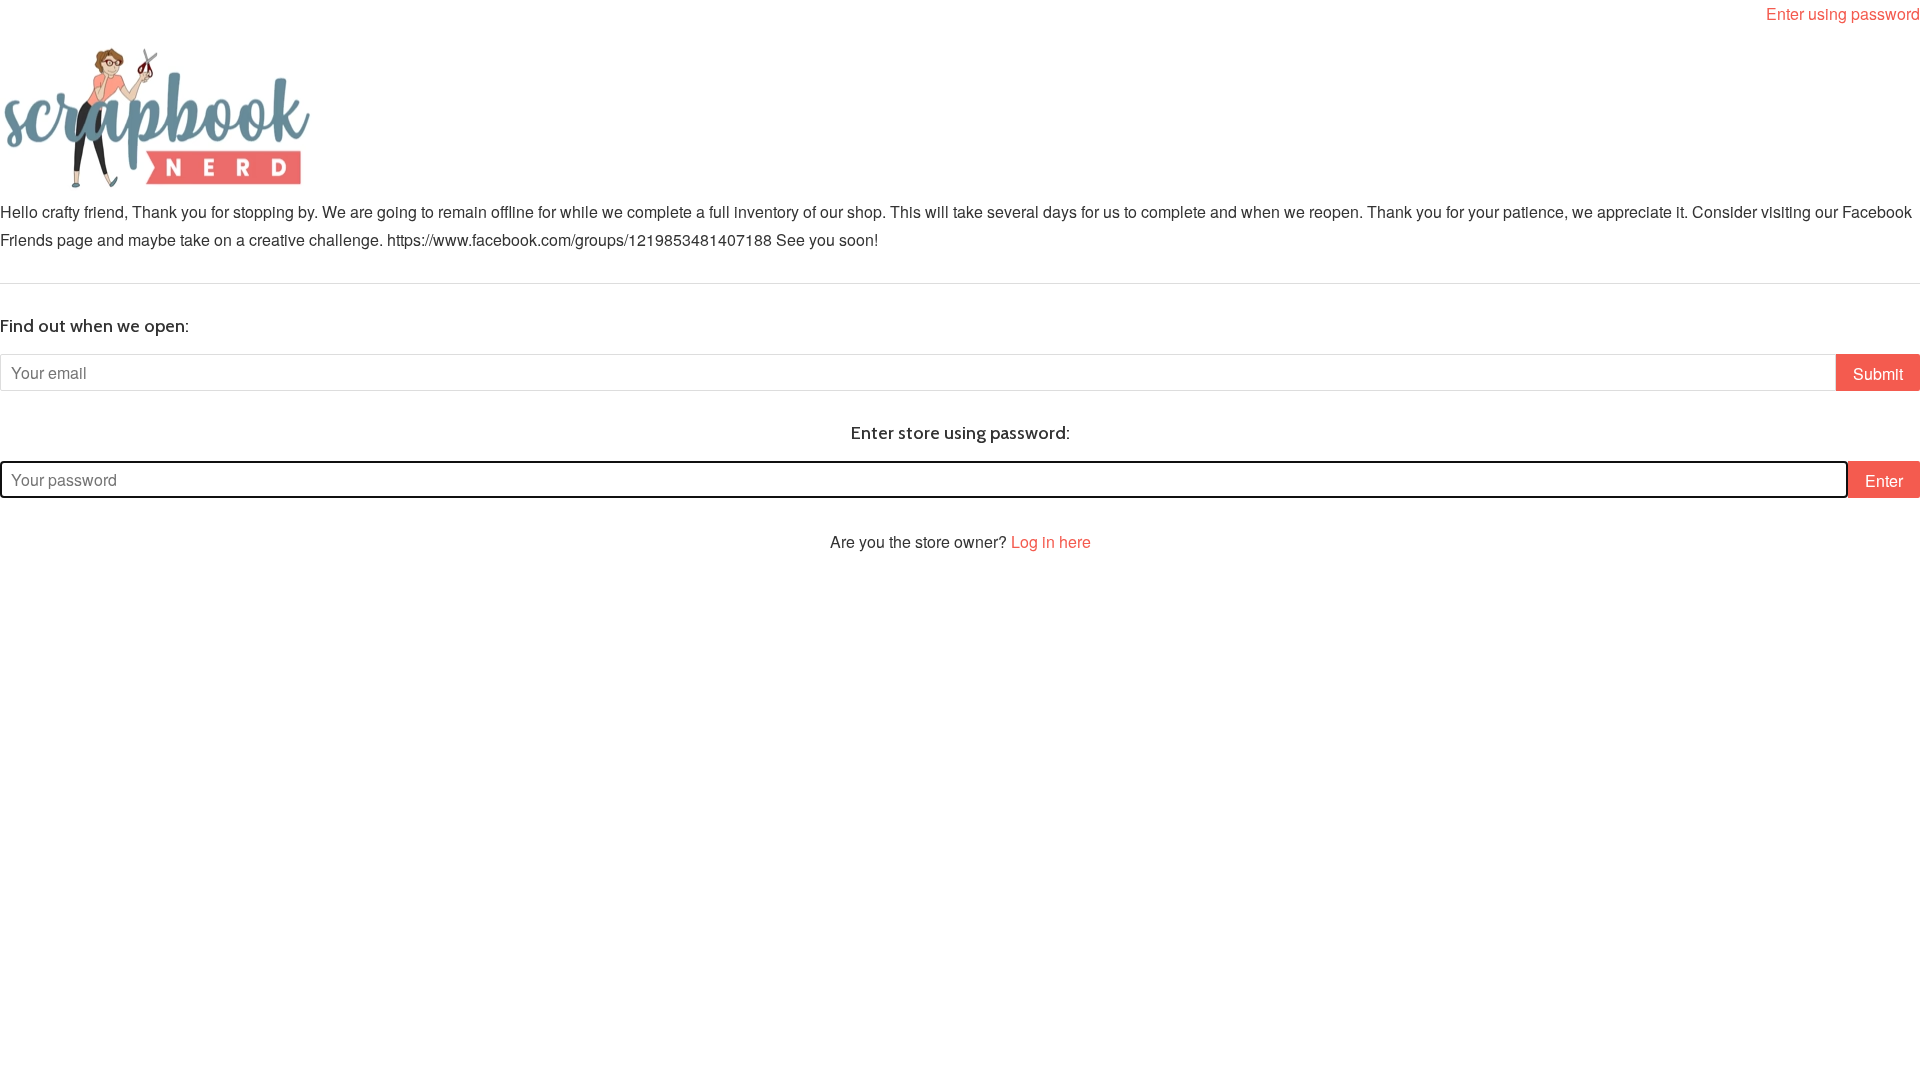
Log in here (1051, 541)
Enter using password (1843, 13)
